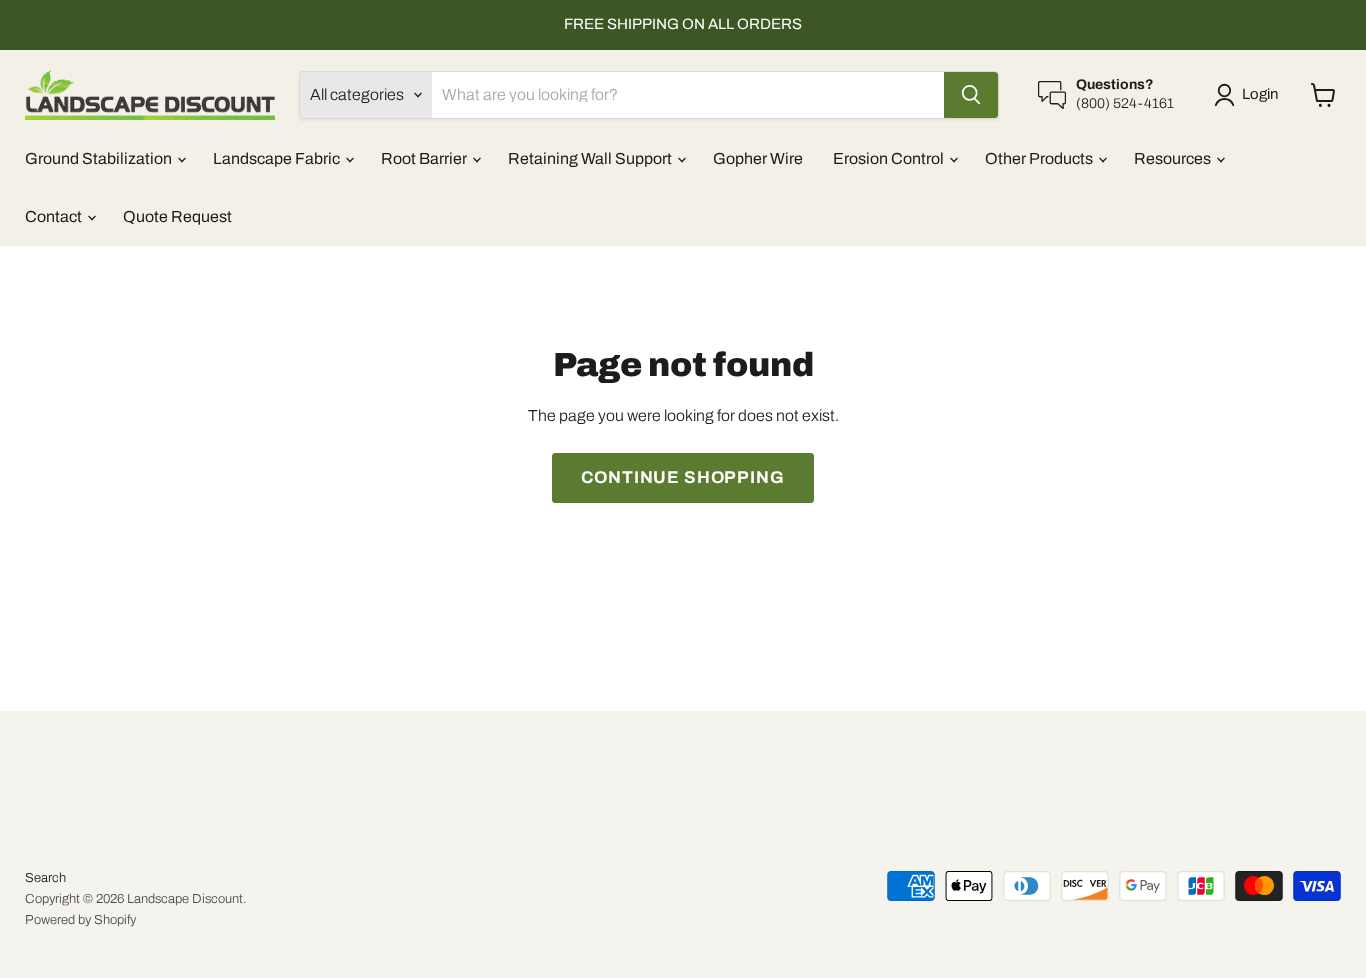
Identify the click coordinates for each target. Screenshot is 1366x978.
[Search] (971, 95)
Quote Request (177, 216)
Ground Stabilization (100, 158)
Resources (1174, 158)
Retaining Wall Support (591, 158)
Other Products (1040, 158)
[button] (1250, 95)
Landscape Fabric (278, 158)
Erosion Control (890, 158)
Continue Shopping (682, 477)
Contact (55, 216)
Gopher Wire (758, 158)
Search (45, 878)
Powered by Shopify (80, 920)
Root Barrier (425, 158)
